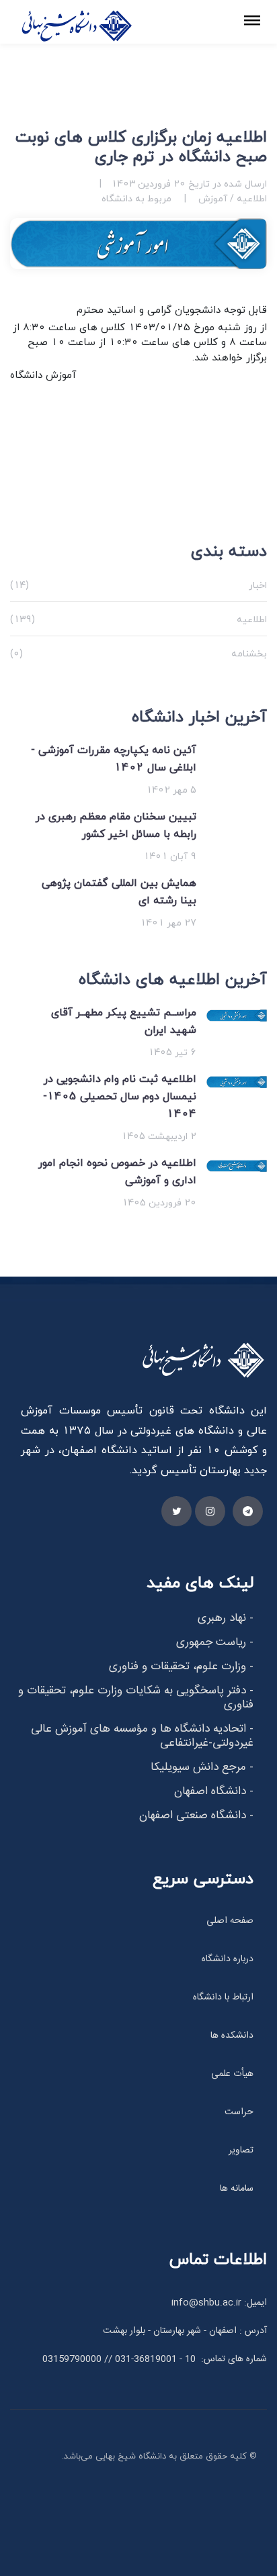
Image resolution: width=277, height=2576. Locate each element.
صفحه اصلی (230, 1921)
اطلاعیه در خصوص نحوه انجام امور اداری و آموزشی (117, 1171)
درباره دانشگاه (228, 1959)
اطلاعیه (250, 198)
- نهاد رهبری (226, 1618)
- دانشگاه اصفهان (214, 1791)
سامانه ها (237, 2189)
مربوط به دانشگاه (136, 198)
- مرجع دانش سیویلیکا (202, 1767)
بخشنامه (138, 653)
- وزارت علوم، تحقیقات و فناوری (181, 1667)
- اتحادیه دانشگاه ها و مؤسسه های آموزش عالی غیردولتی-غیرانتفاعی (142, 1736)
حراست (239, 2112)
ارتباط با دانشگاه (223, 1997)
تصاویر (241, 2150)
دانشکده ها (232, 2036)
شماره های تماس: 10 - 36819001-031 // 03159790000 (155, 2359)
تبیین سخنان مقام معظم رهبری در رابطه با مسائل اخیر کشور (116, 825)
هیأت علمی (232, 2074)
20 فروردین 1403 (148, 184)
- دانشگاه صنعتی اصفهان (196, 1816)
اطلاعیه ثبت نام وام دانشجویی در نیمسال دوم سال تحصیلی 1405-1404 (120, 1096)
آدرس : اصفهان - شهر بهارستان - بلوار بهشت (185, 2331)
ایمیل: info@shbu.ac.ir (219, 2303)
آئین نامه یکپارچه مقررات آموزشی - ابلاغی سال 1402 (114, 758)
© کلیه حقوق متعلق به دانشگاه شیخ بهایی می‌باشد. (159, 2456)
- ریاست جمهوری (215, 1642)
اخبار (138, 585)
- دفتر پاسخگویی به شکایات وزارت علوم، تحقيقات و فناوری (136, 1698)
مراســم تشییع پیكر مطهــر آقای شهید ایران (124, 1021)
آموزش (211, 198)
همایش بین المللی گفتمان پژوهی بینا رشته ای (119, 891)
